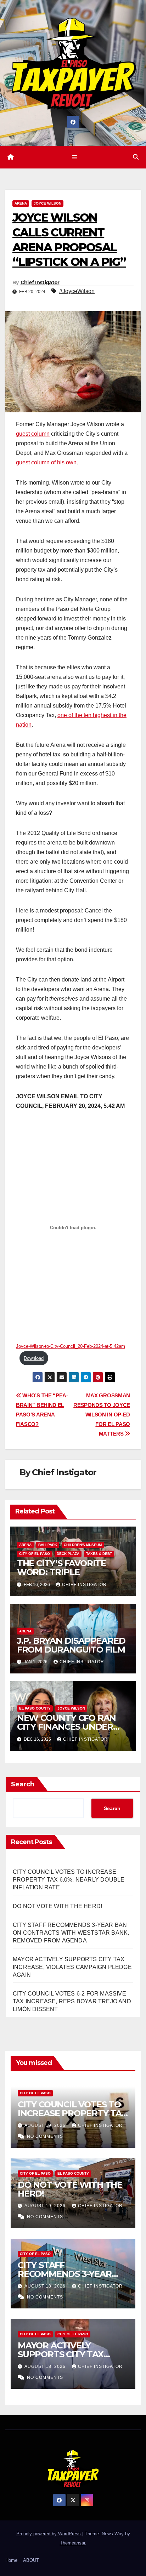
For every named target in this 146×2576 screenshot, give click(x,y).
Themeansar (72, 2543)
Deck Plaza (68, 1554)
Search (23, 1784)
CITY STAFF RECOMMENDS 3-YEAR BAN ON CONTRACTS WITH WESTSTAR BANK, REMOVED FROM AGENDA (71, 1933)
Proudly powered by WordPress (49, 2534)
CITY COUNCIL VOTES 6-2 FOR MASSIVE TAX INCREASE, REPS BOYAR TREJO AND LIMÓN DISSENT (72, 2001)
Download (34, 1358)
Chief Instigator (40, 282)
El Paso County (35, 1708)
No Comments (45, 2136)
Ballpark (48, 1545)
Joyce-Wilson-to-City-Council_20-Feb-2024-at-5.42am (71, 1346)
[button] (136, 157)
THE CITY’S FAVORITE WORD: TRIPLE (61, 1568)
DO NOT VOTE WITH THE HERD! (57, 1906)
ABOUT (31, 2560)
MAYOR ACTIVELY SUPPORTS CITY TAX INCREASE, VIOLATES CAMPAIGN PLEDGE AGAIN (72, 1967)
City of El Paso (35, 1554)
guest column (33, 434)
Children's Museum (83, 1545)
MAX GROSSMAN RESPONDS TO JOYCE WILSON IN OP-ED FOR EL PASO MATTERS (102, 1415)
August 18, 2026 (46, 2286)
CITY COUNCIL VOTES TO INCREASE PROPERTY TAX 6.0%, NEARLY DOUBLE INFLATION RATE (69, 1880)
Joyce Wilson (47, 203)
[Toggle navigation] (74, 157)
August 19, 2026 (46, 2125)
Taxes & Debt (99, 1554)
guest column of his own (46, 462)
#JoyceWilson (77, 291)
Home (11, 2560)
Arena (21, 203)
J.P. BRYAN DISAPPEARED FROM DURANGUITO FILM (71, 1645)
